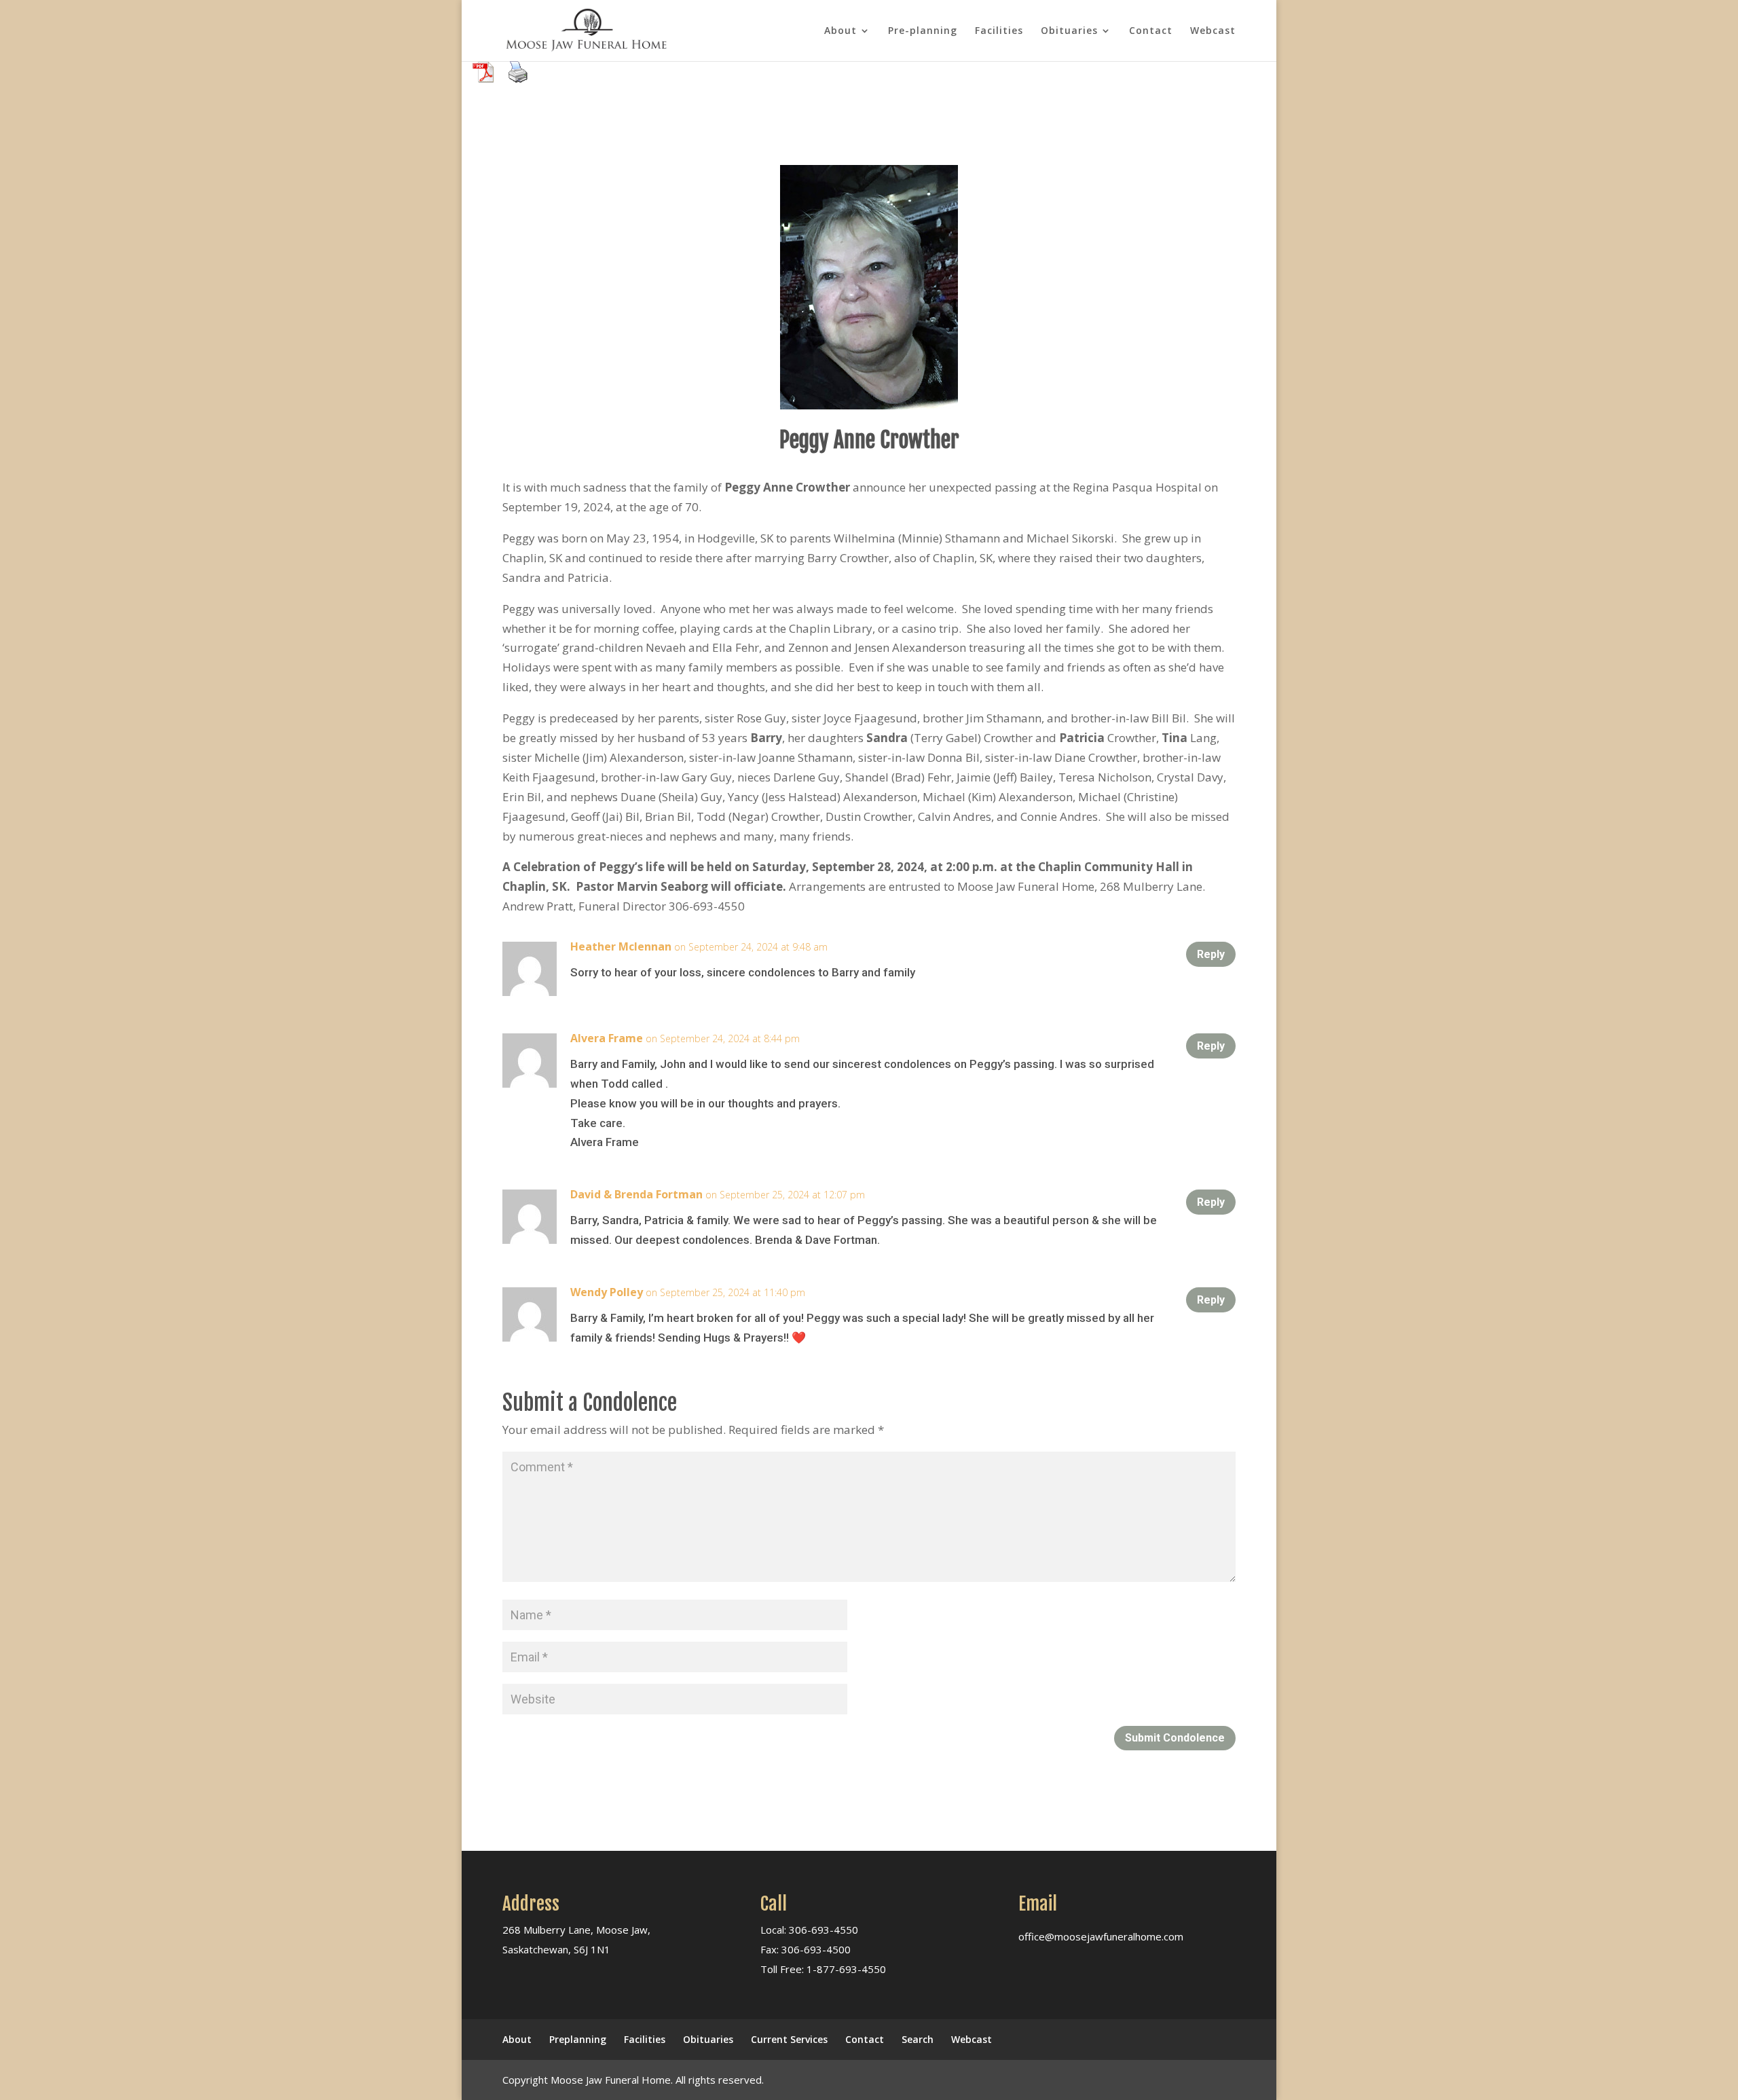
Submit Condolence (1175, 1738)
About (840, 31)
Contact (1151, 31)
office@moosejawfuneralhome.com (1101, 1936)
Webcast (1213, 31)
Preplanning (578, 2039)
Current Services (789, 2039)
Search (918, 2039)
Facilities (999, 31)
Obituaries (1069, 31)
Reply (1211, 954)
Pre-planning (923, 31)
